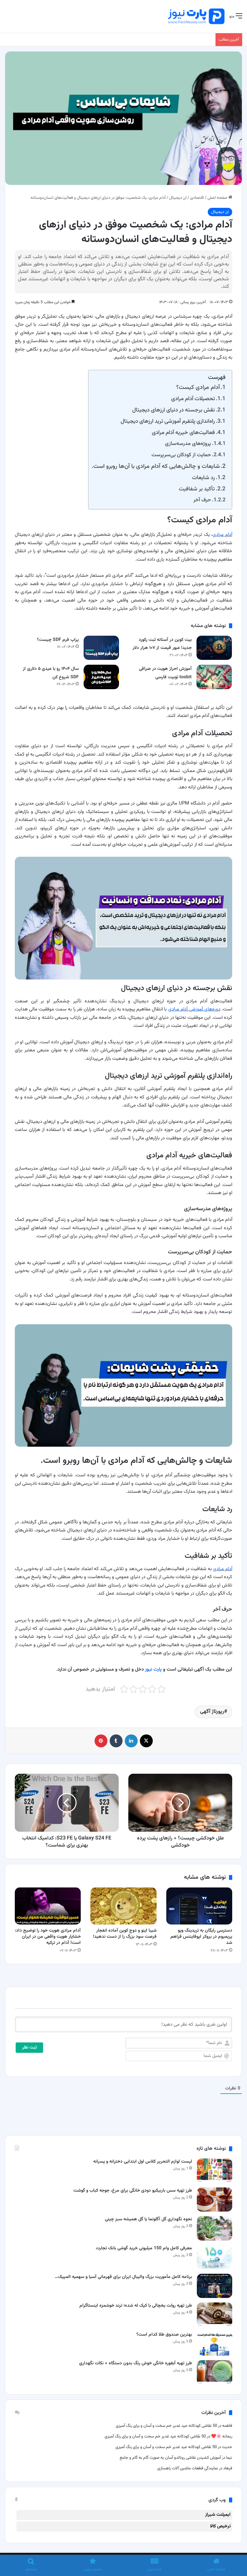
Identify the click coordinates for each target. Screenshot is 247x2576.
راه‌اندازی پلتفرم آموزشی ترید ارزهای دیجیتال (168, 421)
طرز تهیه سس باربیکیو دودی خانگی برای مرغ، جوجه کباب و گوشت (133, 2191)
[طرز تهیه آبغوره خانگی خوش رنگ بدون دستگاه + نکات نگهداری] (215, 2372)
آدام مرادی (222, 535)
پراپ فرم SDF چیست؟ (58, 640)
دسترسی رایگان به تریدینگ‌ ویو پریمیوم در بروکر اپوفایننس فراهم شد (201, 1937)
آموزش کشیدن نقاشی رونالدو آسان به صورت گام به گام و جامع (170, 2458)
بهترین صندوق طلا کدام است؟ (164, 2335)
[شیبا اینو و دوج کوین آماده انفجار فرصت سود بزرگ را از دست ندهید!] (123, 1906)
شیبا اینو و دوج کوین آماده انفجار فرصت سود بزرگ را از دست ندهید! (125, 1934)
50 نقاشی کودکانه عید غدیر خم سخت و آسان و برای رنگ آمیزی (166, 2426)
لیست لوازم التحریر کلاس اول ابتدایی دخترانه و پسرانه (143, 2162)
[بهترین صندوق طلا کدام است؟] (215, 2344)
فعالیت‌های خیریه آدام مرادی (183, 433)
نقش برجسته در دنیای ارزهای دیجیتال (174, 410)
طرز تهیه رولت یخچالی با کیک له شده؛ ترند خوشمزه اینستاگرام (136, 2306)
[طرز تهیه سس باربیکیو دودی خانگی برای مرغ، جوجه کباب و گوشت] (215, 2200)
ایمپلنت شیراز (218, 2515)
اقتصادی (197, 198)
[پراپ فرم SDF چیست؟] (101, 648)
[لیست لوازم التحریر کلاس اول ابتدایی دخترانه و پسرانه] (215, 2171)
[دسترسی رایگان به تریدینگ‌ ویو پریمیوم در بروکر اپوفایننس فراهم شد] (199, 1906)
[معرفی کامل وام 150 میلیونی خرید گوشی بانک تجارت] (215, 2257)
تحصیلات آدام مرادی (193, 399)
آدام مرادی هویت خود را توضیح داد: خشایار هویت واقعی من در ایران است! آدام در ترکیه (48, 1937)
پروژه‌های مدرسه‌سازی (188, 444)
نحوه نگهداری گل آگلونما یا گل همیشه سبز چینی (148, 2219)
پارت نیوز (153, 1669)
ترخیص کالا (220, 2526)
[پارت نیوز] (196, 16)
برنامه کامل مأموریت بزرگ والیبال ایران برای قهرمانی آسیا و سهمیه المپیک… (123, 2277)
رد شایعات (203, 478)
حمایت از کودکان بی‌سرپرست (181, 455)
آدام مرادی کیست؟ (198, 387)
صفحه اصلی (218, 198)
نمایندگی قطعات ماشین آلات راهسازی (188, 2468)
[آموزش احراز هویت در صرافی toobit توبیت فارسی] (214, 677)
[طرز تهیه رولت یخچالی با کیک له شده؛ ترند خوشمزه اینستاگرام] (215, 2315)
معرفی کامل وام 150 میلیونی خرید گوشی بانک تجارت (144, 2248)
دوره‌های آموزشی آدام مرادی (194, 1009)
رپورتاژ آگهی (212, 1712)
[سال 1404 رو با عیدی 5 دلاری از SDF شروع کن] (101, 677)
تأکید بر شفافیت (197, 489)
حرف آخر (202, 500)
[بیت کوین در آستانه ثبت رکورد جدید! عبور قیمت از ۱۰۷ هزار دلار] (214, 648)
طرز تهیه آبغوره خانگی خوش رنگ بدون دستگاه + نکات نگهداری (136, 2363)
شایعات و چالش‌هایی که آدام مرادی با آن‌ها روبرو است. (156, 466)
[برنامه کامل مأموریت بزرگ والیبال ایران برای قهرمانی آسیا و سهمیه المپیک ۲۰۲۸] (215, 2286)
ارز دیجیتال (178, 198)
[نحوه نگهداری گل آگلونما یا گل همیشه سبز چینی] (215, 2228)
